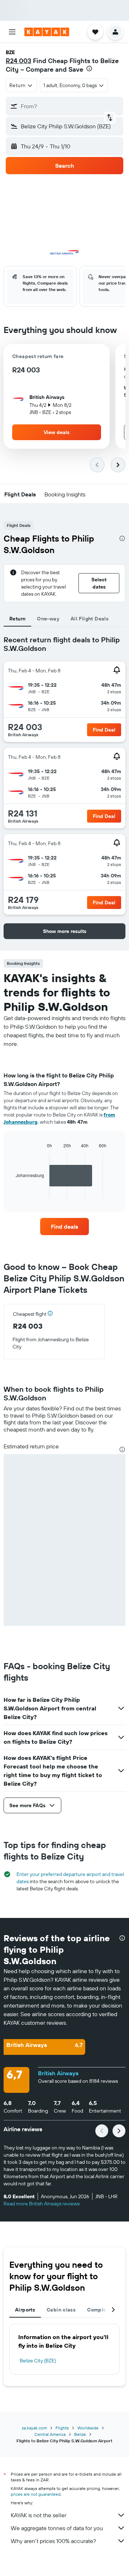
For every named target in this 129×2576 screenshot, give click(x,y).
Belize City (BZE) (38, 2361)
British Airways (58, 2073)
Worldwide (88, 2428)
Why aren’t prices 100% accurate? (53, 2541)
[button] (12, 32)
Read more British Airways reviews (42, 2204)
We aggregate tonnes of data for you (57, 2528)
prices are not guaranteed (36, 2494)
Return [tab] (17, 619)
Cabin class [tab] (61, 2310)
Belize (80, 2434)
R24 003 (18, 61)
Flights (62, 2428)
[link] (64, 1227)
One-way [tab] (48, 619)
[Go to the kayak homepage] (47, 32)
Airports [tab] (25, 2310)
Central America (50, 2434)
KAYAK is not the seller (39, 2515)
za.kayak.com (34, 2428)
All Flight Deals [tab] (90, 619)
